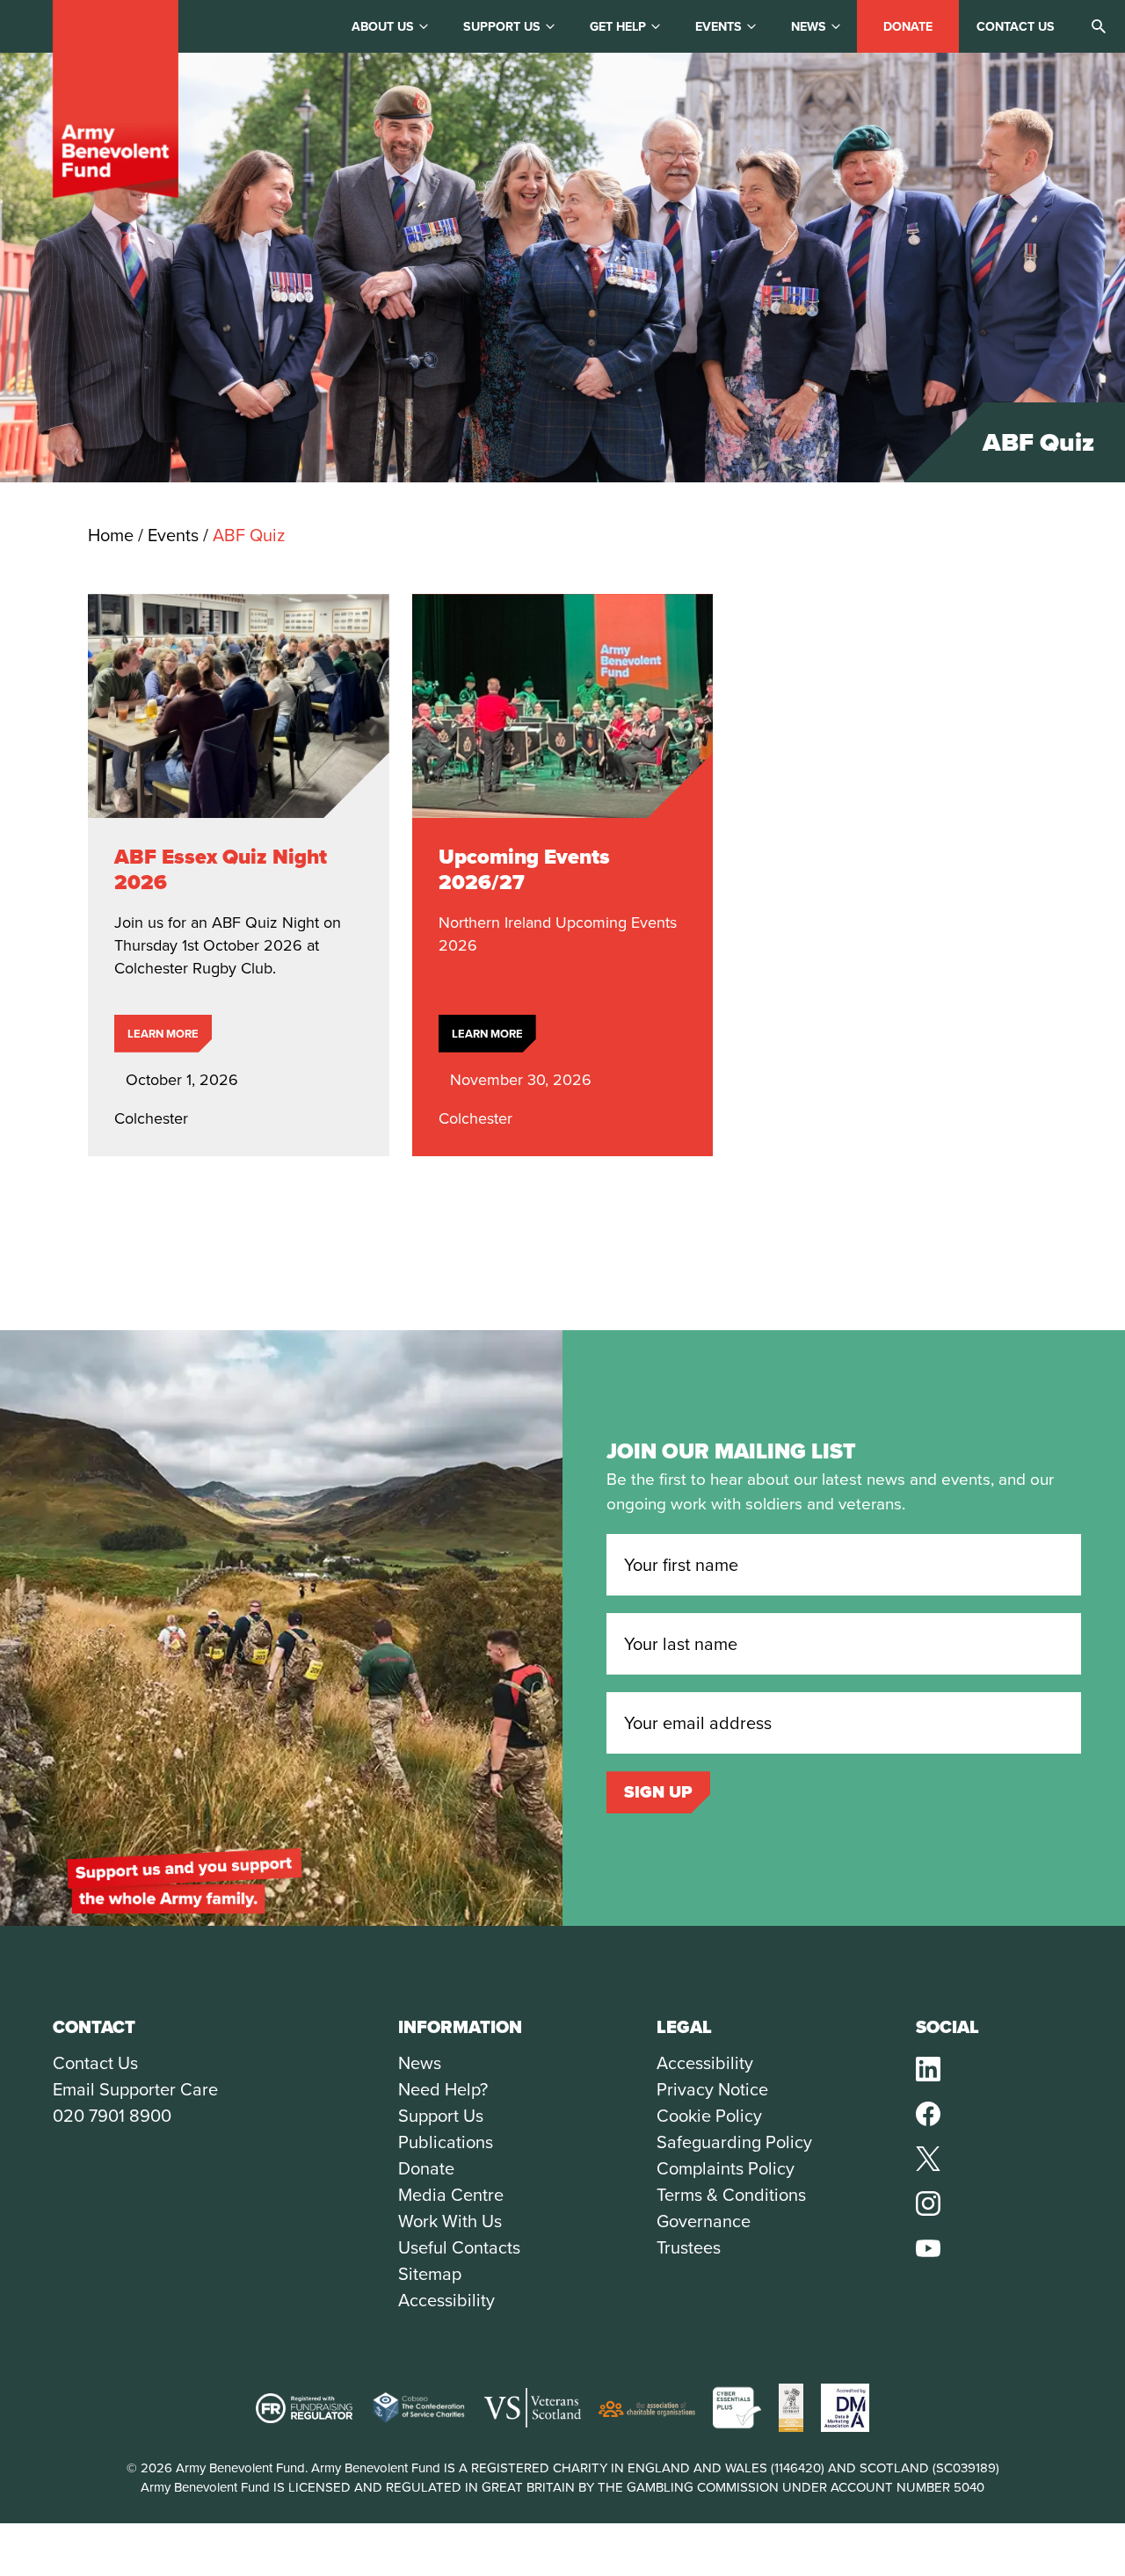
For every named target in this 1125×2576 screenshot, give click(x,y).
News (809, 27)
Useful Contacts (459, 2247)
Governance (704, 2221)
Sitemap (430, 2274)
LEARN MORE (163, 1034)
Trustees (689, 2247)
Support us (502, 27)
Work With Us (450, 2221)
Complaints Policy (726, 2168)
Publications (446, 2142)
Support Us (441, 2116)
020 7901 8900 (112, 2116)
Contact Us (95, 2063)
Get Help (618, 27)
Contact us (1016, 27)
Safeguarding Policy (734, 2142)
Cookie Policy (709, 2116)
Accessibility (446, 2300)
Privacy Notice (712, 2089)
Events (719, 27)
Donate (908, 27)
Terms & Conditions (731, 2195)
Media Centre (451, 2195)
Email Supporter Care (135, 2089)
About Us (383, 27)
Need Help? (443, 2089)
